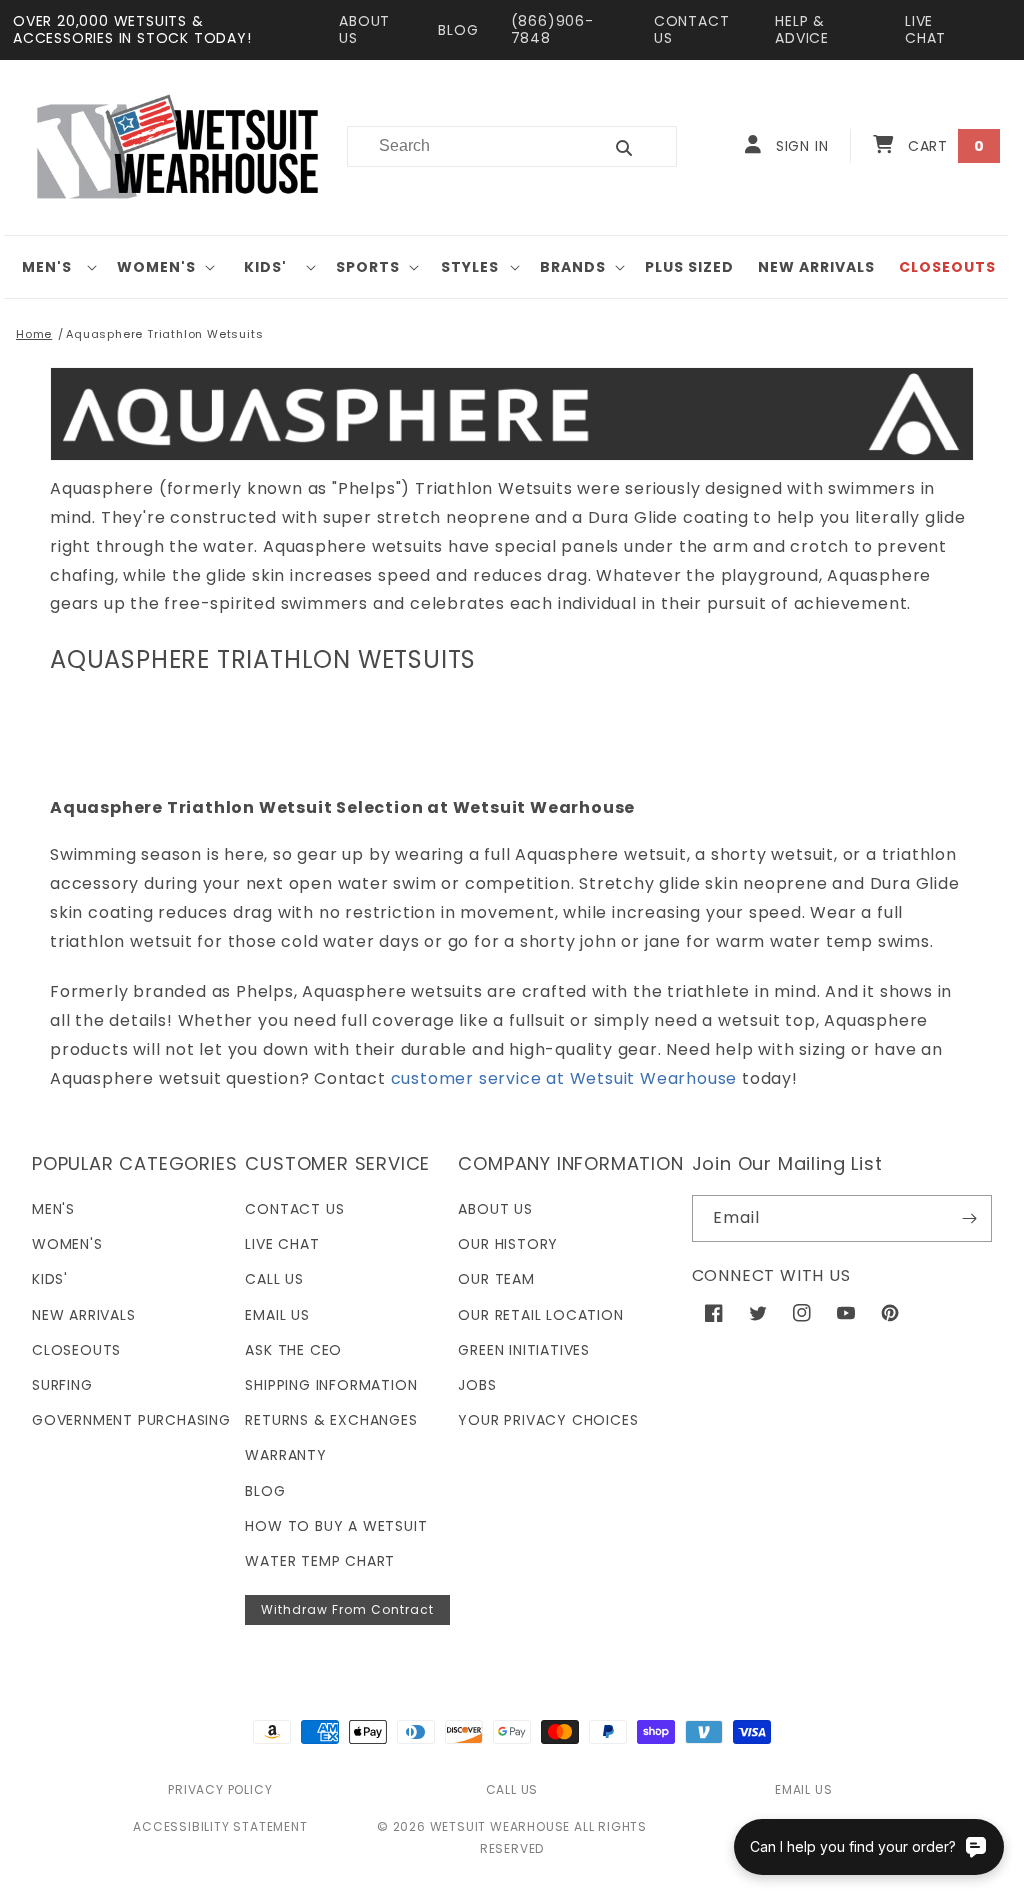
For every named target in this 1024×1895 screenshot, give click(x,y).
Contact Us (294, 1209)
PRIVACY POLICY (220, 1789)
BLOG (458, 30)
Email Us (277, 1315)
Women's (156, 267)
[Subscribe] (969, 1218)
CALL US (512, 1789)
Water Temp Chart (320, 1561)
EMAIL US (803, 1789)
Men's (47, 267)
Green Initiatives (524, 1350)
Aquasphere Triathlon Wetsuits (164, 334)
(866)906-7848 (552, 29)
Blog (265, 1491)
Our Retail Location (540, 1315)
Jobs (477, 1385)
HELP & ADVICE (802, 29)
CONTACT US (692, 29)
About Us (495, 1209)
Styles (470, 267)
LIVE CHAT (925, 29)
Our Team (496, 1279)
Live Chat (282, 1244)
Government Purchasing (131, 1420)
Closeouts (76, 1350)
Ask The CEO (293, 1350)
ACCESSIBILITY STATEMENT (220, 1826)
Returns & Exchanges (331, 1420)
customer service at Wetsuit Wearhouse (564, 1078)
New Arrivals (84, 1315)
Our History (508, 1244)
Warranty (285, 1455)
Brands (573, 267)
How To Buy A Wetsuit (336, 1526)
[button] (54, 267)
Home (34, 334)
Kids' (265, 267)
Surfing (62, 1385)
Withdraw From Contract (347, 1609)
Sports (368, 267)
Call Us (274, 1279)
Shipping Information (331, 1385)
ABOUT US (364, 29)
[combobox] (463, 146)
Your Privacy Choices (548, 1420)
